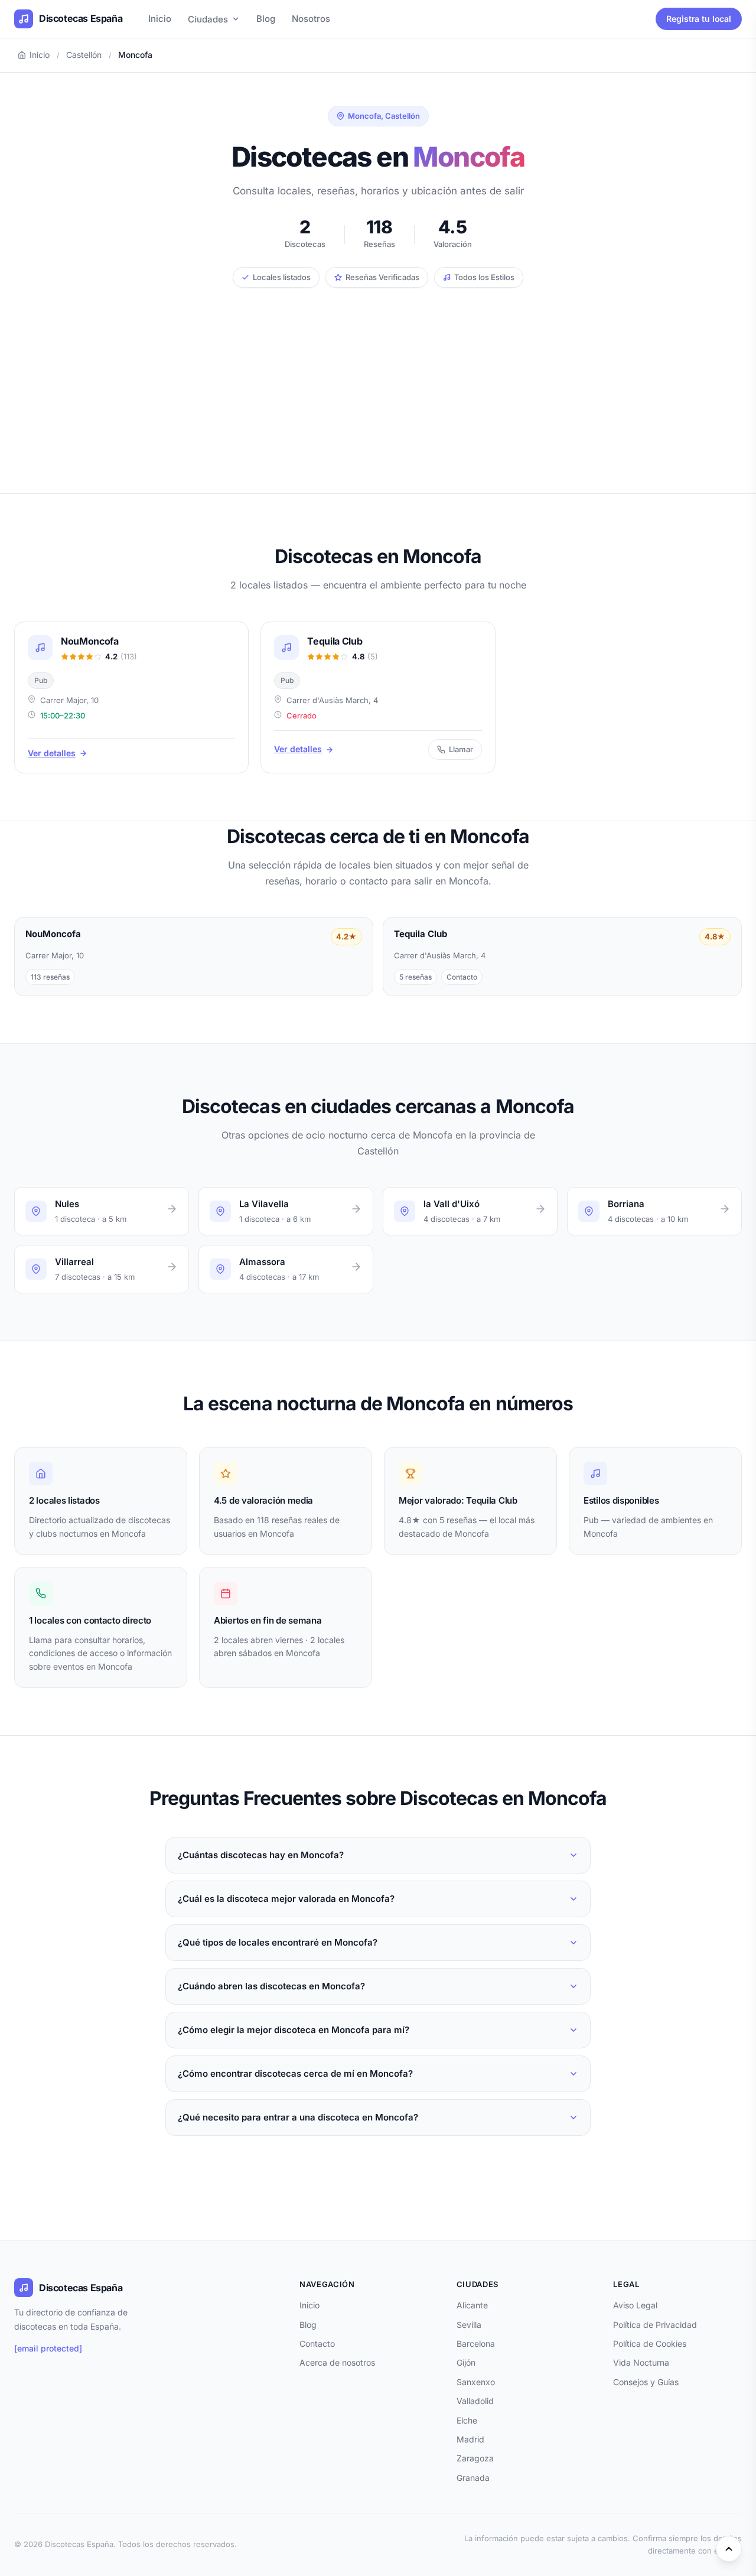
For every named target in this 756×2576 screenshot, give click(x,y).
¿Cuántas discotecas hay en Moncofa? (261, 1855)
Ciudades (208, 19)
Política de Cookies (650, 2344)
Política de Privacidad (655, 2325)
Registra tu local (699, 19)
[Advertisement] (378, 376)
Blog (266, 19)
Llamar (461, 749)
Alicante (472, 2305)
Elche (467, 2420)
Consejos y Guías (646, 2382)
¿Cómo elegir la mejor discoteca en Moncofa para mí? (294, 2030)
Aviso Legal (635, 2305)
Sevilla (469, 2325)
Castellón (84, 55)
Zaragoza (475, 2458)
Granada (473, 2478)
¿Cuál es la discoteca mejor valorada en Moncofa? (286, 1899)
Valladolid (475, 2401)
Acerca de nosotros (337, 2362)
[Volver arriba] (729, 2549)
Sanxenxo (476, 2382)
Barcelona (476, 2344)
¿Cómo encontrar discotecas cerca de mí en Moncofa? (295, 2074)
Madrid (470, 2439)
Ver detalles (52, 753)
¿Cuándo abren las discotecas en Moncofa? (271, 1986)
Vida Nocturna (641, 2362)
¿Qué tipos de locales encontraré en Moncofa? (278, 1942)
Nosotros (311, 19)
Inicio (160, 19)
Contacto (317, 2344)
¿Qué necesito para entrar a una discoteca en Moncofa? (298, 2117)
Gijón (466, 2362)
